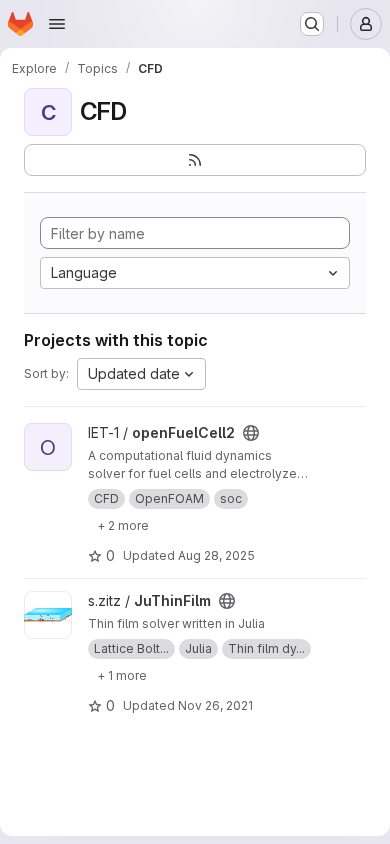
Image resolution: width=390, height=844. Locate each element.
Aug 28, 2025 (216, 555)
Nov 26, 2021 (215, 705)
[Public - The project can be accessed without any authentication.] (251, 433)
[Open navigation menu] (57, 24)
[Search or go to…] (312, 24)
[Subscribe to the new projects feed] (195, 160)
